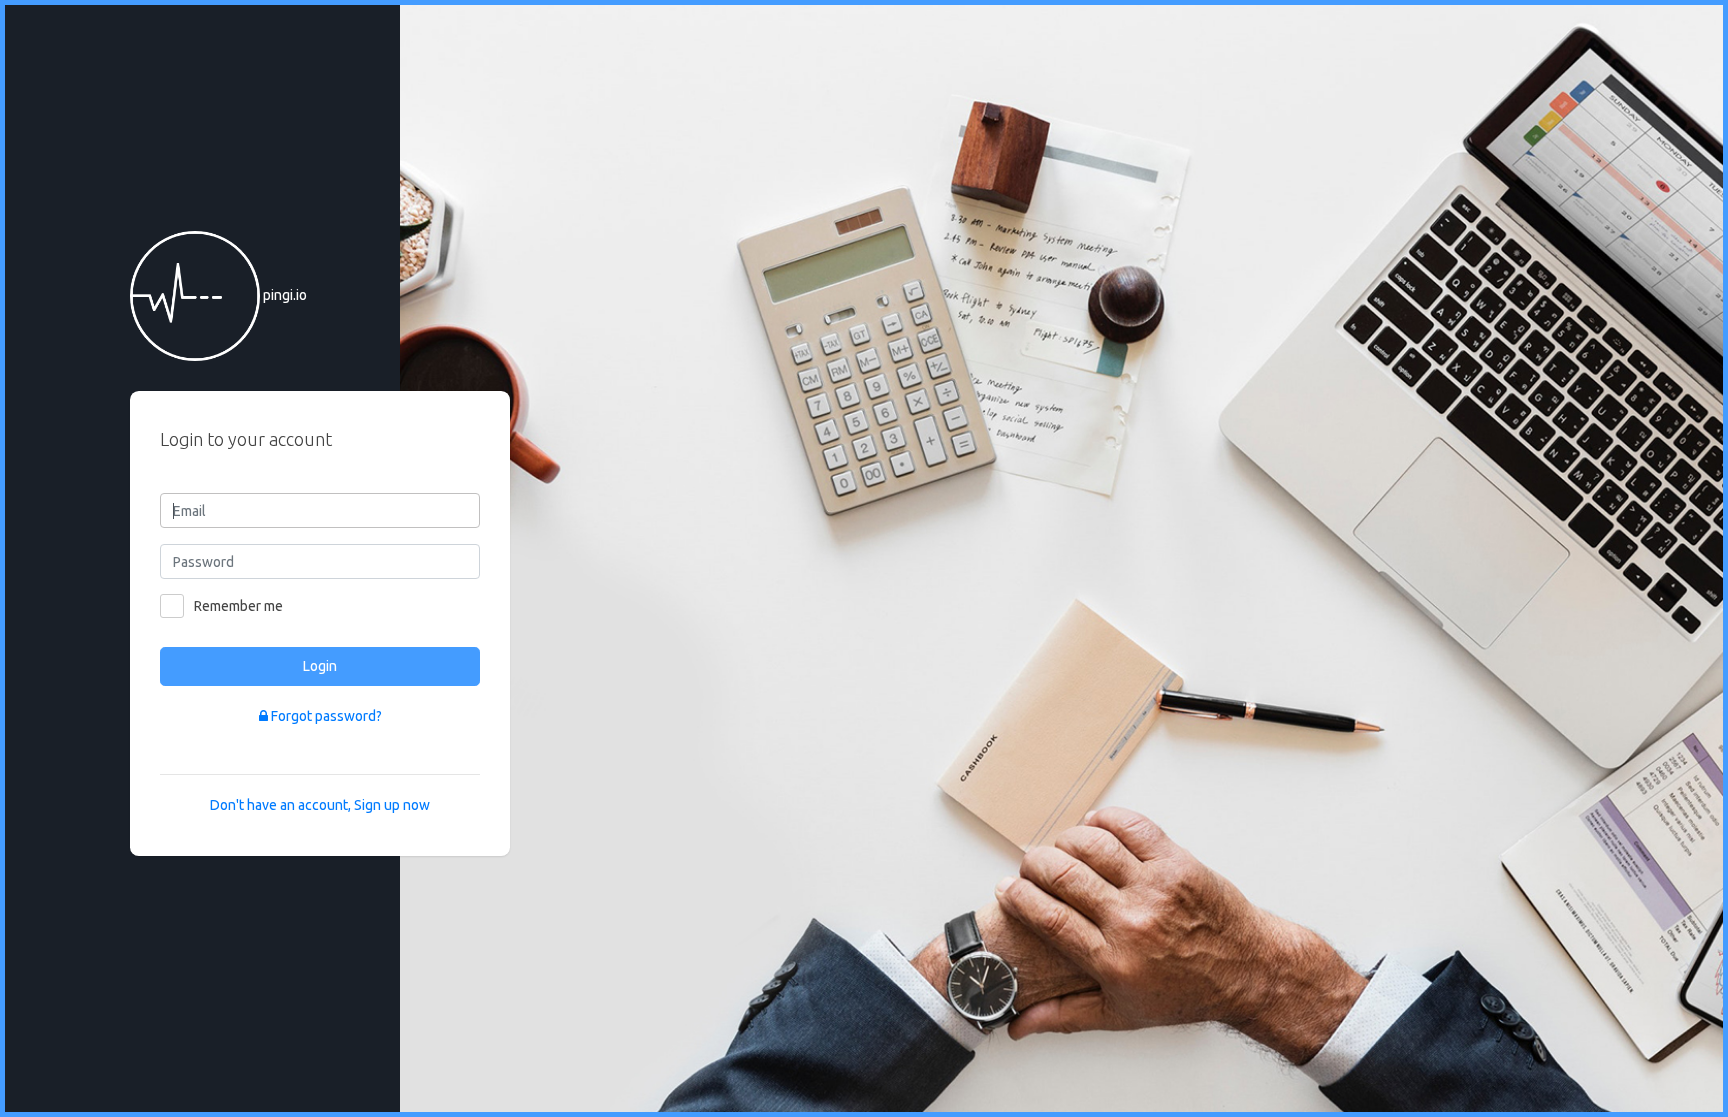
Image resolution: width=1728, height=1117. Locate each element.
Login (320, 666)
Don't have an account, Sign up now (320, 805)
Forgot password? (325, 716)
